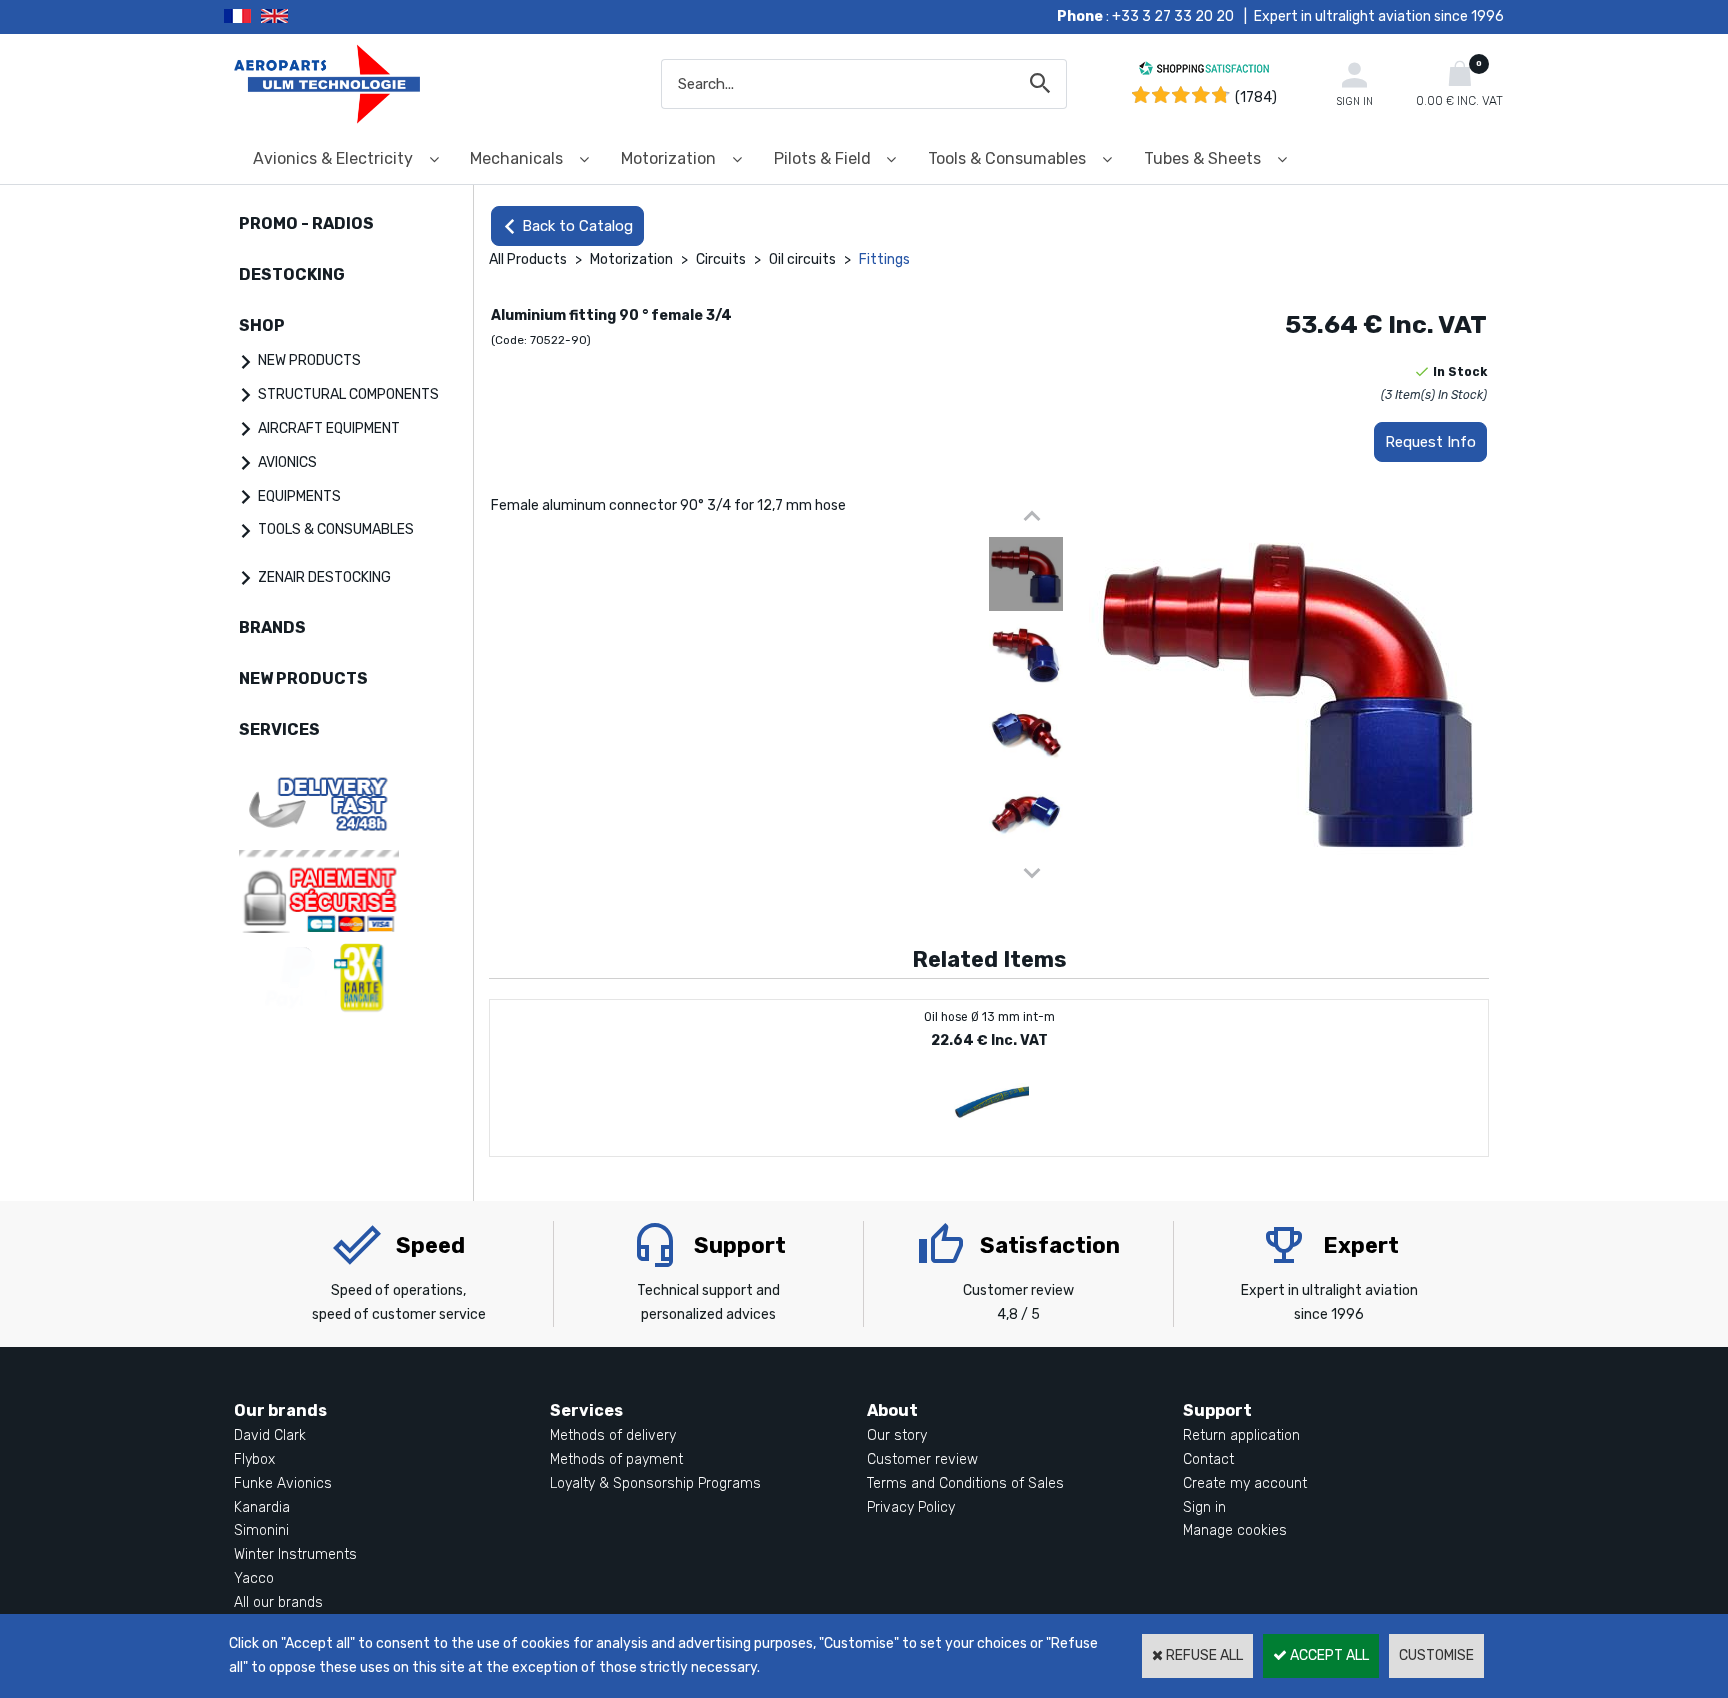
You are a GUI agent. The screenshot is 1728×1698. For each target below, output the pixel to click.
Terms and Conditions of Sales (965, 1483)
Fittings (884, 259)
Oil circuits (802, 259)
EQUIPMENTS (299, 496)
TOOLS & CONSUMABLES (336, 529)
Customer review (922, 1459)
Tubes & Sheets (1202, 158)
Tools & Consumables (1007, 158)
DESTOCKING (292, 274)
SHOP (262, 325)
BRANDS (272, 627)
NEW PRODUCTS (309, 360)
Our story (897, 1435)
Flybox (254, 1459)
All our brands (278, 1602)
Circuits (721, 259)
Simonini (261, 1530)
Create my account (1245, 1483)
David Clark (270, 1435)
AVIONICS (287, 462)
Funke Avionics (283, 1483)
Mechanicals (516, 158)
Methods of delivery (613, 1435)
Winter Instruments (295, 1554)
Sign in (1204, 1507)
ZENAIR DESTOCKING (324, 577)
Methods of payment (616, 1459)
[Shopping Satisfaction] (1204, 71)
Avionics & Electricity (333, 158)
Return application (1241, 1435)
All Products (528, 259)
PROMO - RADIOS (306, 223)
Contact (1208, 1459)
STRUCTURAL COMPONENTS (348, 394)
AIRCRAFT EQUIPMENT (329, 428)
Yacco (254, 1578)
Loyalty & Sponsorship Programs (655, 1483)
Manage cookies (1235, 1530)
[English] (299, 17)
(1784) (1256, 97)
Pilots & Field (822, 158)
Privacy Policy (911, 1507)
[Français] (242, 17)
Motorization (668, 158)
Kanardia (262, 1507)
